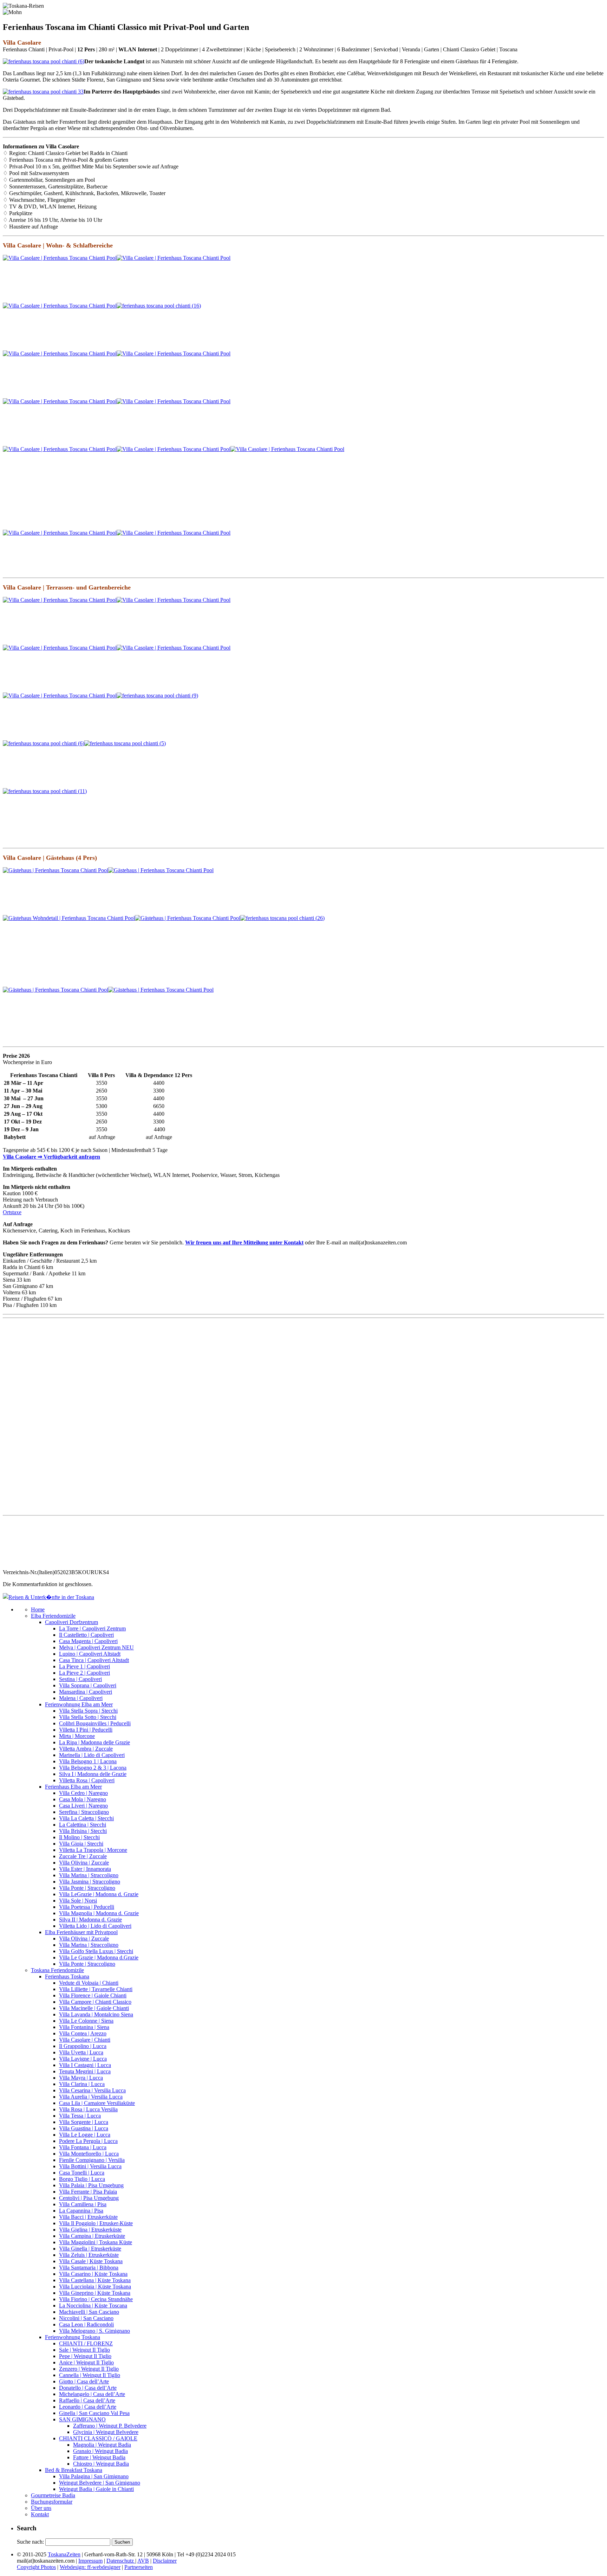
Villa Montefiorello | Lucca (89, 2154)
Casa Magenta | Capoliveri (88, 1641)
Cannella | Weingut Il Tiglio (90, 2375)
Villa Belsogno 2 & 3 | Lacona (93, 1768)
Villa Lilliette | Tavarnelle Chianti (96, 1989)
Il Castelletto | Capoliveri (86, 1635)
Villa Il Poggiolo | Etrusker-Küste (96, 2223)
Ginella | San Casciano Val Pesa (94, 2413)
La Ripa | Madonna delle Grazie (94, 1742)
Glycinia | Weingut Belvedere (106, 2432)
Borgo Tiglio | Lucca (82, 2179)
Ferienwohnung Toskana (73, 2337)
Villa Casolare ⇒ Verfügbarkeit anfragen (51, 1157)
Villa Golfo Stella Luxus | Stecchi (96, 1951)
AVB (143, 2561)
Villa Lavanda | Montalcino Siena (96, 2014)
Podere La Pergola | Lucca (88, 2141)
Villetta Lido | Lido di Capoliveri (95, 1926)
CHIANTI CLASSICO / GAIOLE (98, 2438)
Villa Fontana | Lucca (83, 2147)
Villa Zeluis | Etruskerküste (89, 2255)
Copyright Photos (36, 2567)
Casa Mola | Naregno (83, 1799)
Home (38, 1609)
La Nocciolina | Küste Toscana (93, 2305)
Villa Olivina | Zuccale (84, 1863)
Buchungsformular (52, 2502)
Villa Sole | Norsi (78, 1901)
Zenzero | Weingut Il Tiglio (89, 2369)
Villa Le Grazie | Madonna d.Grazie (99, 1957)
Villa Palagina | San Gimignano (94, 2476)
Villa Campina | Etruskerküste (92, 2236)
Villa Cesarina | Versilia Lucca (92, 2090)
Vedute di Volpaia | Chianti (89, 1983)
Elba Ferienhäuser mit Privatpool (81, 1932)
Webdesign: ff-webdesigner (90, 2567)
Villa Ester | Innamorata (85, 1869)
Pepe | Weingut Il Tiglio (85, 2356)
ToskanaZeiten (64, 2554)
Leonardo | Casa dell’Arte (88, 2407)
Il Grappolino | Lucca (83, 2046)
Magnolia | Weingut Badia (102, 2445)
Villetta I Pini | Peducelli (86, 1730)
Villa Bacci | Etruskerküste (88, 2217)
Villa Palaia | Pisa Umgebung (91, 2185)
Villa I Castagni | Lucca (85, 2065)
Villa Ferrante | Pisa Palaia (88, 2192)
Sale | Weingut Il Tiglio (84, 2350)
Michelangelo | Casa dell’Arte (92, 2394)
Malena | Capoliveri (81, 1698)
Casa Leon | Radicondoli (86, 2324)
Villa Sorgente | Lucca (84, 2122)
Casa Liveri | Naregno (83, 1806)
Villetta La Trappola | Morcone (93, 1850)
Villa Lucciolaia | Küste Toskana (95, 2287)
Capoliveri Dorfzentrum (71, 1622)
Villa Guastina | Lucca (84, 2128)
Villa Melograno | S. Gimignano (94, 2331)
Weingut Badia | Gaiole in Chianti (96, 2489)
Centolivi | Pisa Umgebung (89, 2198)
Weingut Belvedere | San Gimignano (100, 2483)
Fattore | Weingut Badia (99, 2457)
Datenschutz (121, 2561)
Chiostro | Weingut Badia (101, 2464)
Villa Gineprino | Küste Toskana (95, 2293)
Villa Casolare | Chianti (85, 2040)
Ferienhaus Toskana (67, 1976)
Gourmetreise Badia (53, 2495)
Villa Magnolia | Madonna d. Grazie (99, 1913)
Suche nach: (30, 2542)
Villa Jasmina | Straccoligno (90, 1882)
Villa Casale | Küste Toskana (91, 2261)
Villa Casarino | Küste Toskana (93, 2274)
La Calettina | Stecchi (83, 1825)
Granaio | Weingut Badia (100, 2451)
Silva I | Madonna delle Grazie (93, 1774)
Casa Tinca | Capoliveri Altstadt (94, 1660)
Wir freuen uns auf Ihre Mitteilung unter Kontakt (244, 1242)
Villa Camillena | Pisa (83, 2204)
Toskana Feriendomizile (57, 1970)
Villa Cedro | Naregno (83, 1793)
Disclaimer (165, 2561)
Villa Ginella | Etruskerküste (90, 2249)
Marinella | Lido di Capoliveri (92, 1755)
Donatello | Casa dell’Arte (88, 2388)
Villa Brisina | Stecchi (83, 1831)
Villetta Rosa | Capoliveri (87, 1780)
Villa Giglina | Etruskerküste (90, 2230)
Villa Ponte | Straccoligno (87, 1888)
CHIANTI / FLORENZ (86, 2343)
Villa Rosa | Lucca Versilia (88, 2109)
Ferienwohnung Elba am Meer (79, 1704)
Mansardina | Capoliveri (86, 1692)
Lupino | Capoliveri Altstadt (90, 1654)
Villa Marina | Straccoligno (89, 1875)
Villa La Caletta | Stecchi (86, 1818)
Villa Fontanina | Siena (84, 2027)
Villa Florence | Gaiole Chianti (93, 1995)
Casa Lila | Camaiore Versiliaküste (97, 2103)
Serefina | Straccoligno (84, 1812)
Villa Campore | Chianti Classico (95, 2002)
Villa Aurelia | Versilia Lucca (91, 2097)
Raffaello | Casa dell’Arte (87, 2400)
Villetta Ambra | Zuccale (86, 1749)
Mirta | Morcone (77, 1736)
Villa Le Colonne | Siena (86, 2021)
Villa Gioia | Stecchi (81, 1844)
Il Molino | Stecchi (79, 1837)
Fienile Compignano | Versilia (92, 2160)
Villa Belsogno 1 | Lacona (88, 1761)
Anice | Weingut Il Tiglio (86, 2362)
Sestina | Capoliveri (80, 1679)
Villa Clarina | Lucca (82, 2084)
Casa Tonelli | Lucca (82, 2173)
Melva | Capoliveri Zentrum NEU (96, 1647)
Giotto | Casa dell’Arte (84, 2381)
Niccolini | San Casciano (86, 2318)
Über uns (41, 2508)
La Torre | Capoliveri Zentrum (92, 1628)
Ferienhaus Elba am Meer (73, 1787)
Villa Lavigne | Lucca (83, 2059)
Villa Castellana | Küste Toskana (95, 2280)
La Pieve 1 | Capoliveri (84, 1666)
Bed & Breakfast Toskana (74, 2470)
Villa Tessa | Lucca (80, 2116)
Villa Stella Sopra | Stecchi (88, 1711)
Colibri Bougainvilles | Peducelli (95, 1723)
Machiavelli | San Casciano (89, 2312)
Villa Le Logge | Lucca (85, 2135)
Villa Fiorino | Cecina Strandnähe (96, 2299)
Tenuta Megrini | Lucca (85, 2071)
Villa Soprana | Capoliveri (88, 1685)
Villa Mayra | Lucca (81, 2078)
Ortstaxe (12, 1212)
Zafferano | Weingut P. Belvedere (110, 2426)
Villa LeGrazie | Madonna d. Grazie (99, 1894)
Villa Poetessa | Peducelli (87, 1907)
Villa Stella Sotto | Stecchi (88, 1717)
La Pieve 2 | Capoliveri (84, 1673)
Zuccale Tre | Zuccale (83, 1856)
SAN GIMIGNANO (82, 2419)
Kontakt (40, 2514)
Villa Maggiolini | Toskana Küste (96, 2242)
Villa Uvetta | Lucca (81, 2052)
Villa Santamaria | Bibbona (89, 2268)
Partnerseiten (139, 2567)
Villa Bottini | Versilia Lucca (90, 2166)
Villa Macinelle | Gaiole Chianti (94, 2008)
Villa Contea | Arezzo (83, 2033)
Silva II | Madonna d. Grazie (90, 1920)
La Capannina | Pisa (81, 2211)
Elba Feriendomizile (53, 1616)
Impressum (90, 2561)
